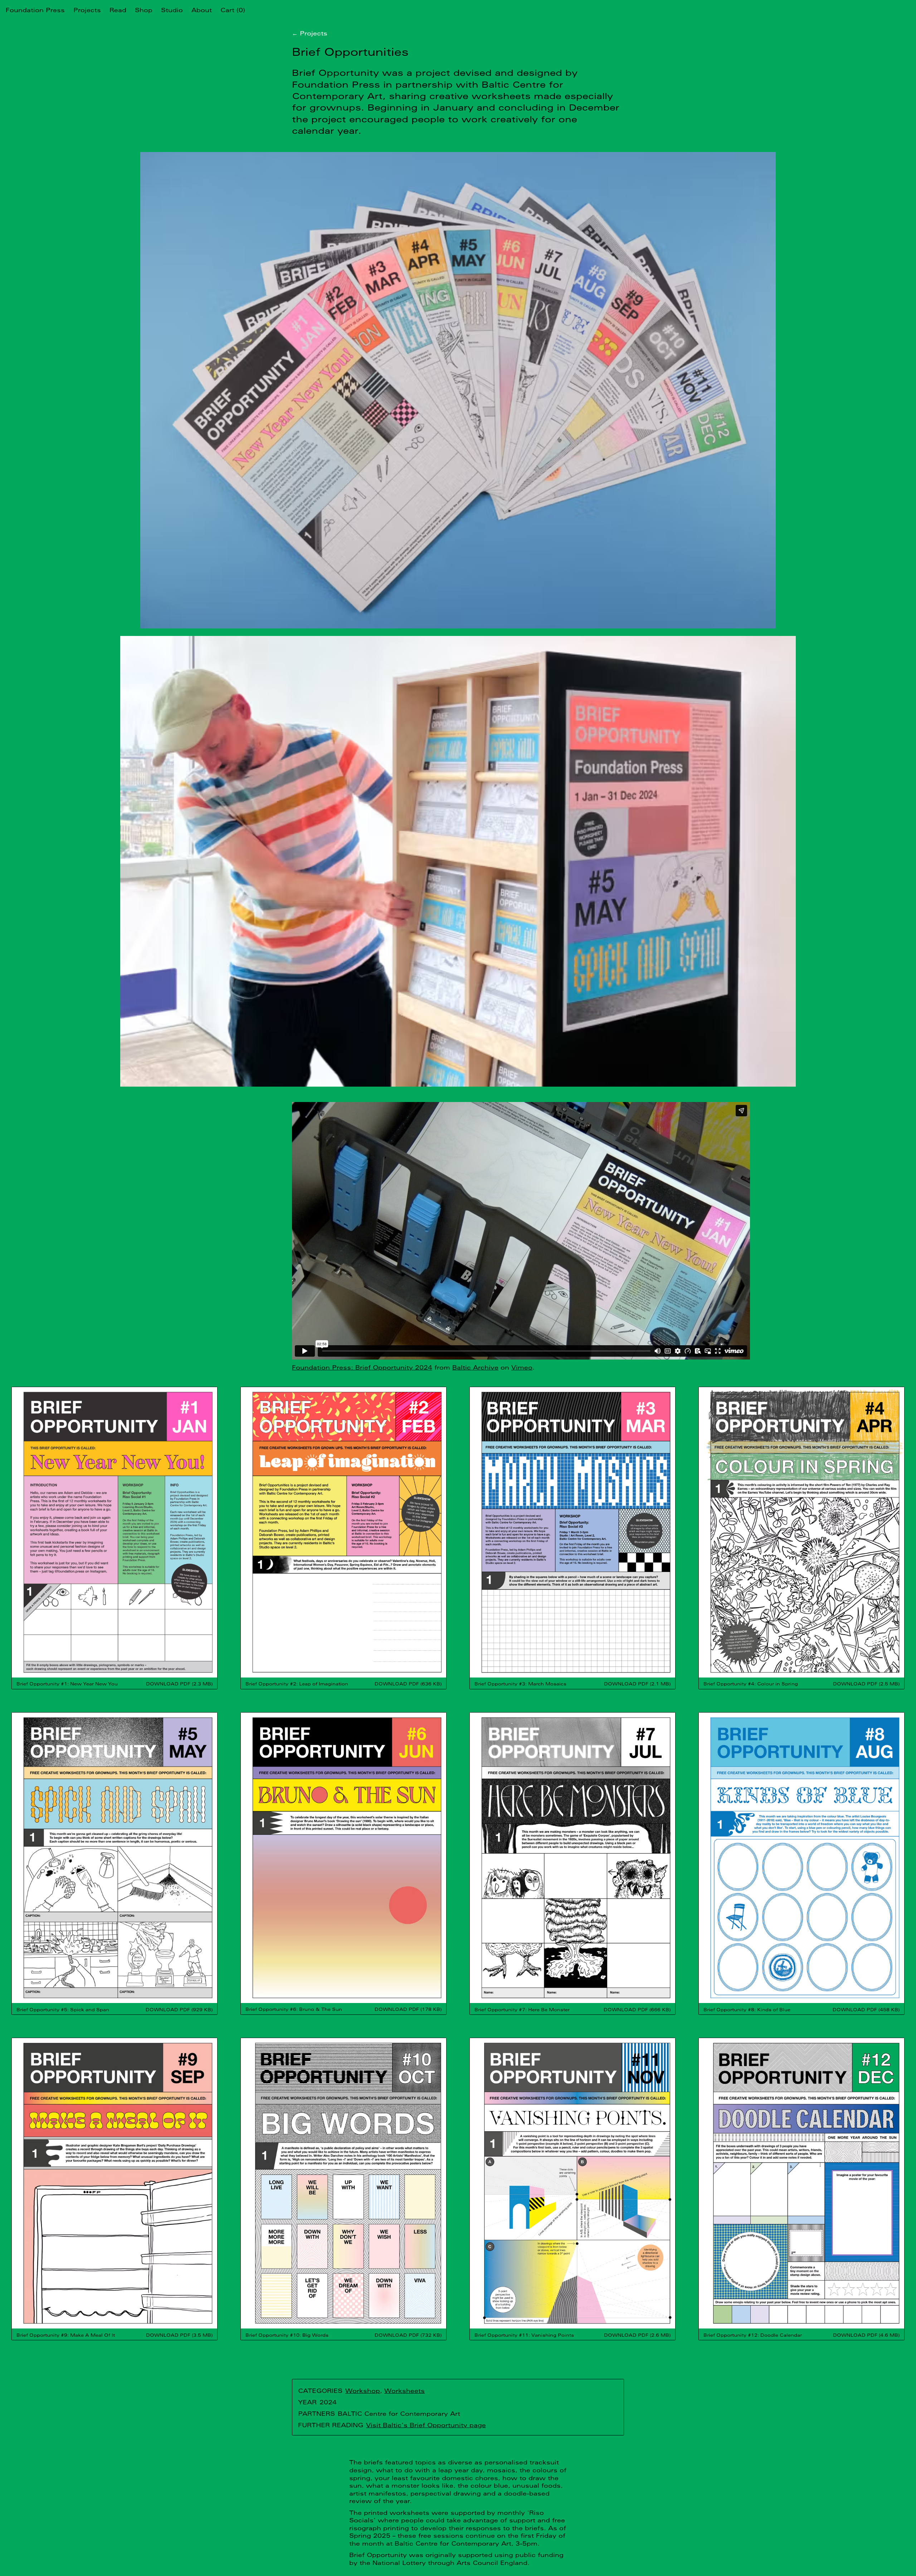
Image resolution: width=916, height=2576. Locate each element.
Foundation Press (35, 10)
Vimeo (522, 1367)
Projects (87, 10)
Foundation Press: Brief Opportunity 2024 (362, 1367)
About (202, 10)
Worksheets (405, 2391)
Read (118, 10)
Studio (172, 10)
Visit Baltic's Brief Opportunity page (426, 2425)
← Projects (310, 33)
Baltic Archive (475, 1367)
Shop (144, 10)
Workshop (363, 2391)
